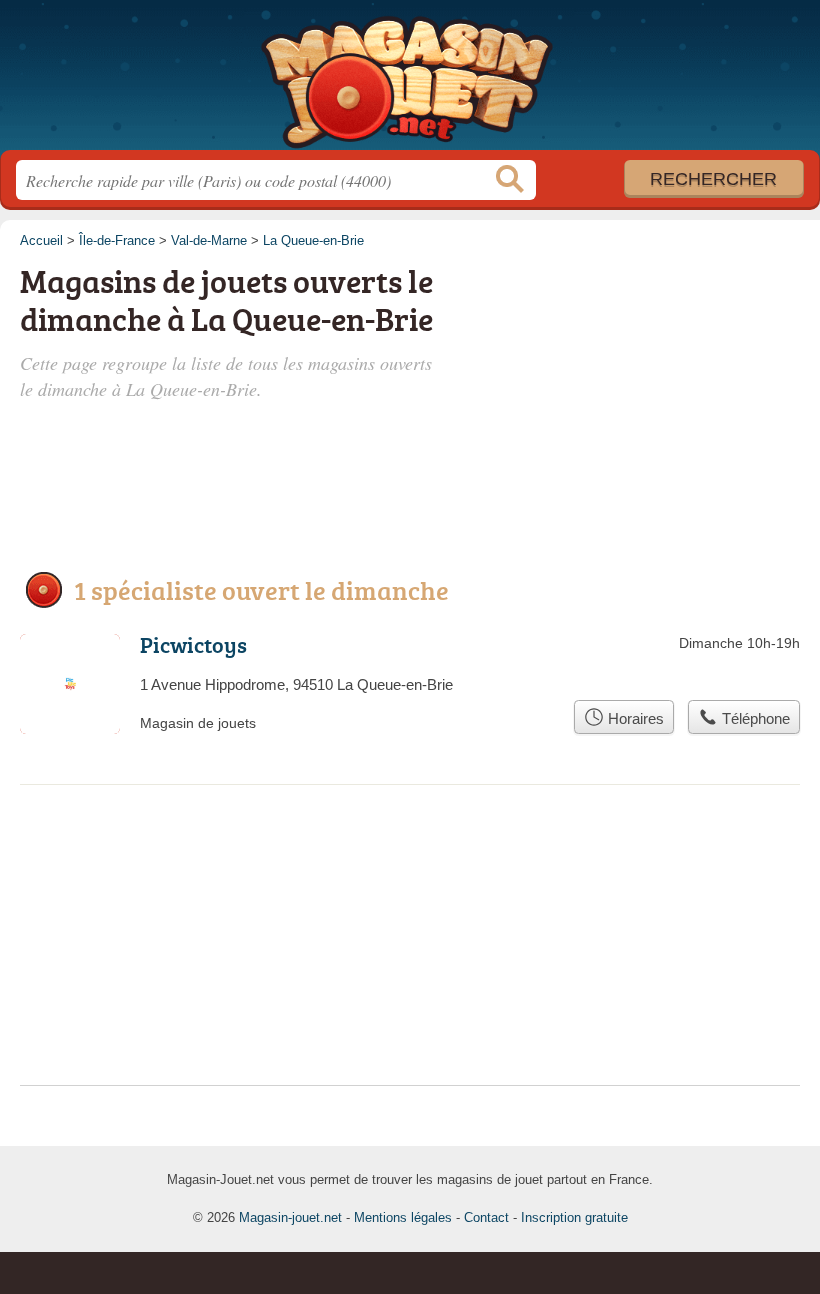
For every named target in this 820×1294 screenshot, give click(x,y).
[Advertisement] (652, 372)
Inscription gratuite (574, 1217)
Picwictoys (193, 644)
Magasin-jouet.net (410, 82)
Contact (486, 1217)
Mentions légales (403, 1217)
